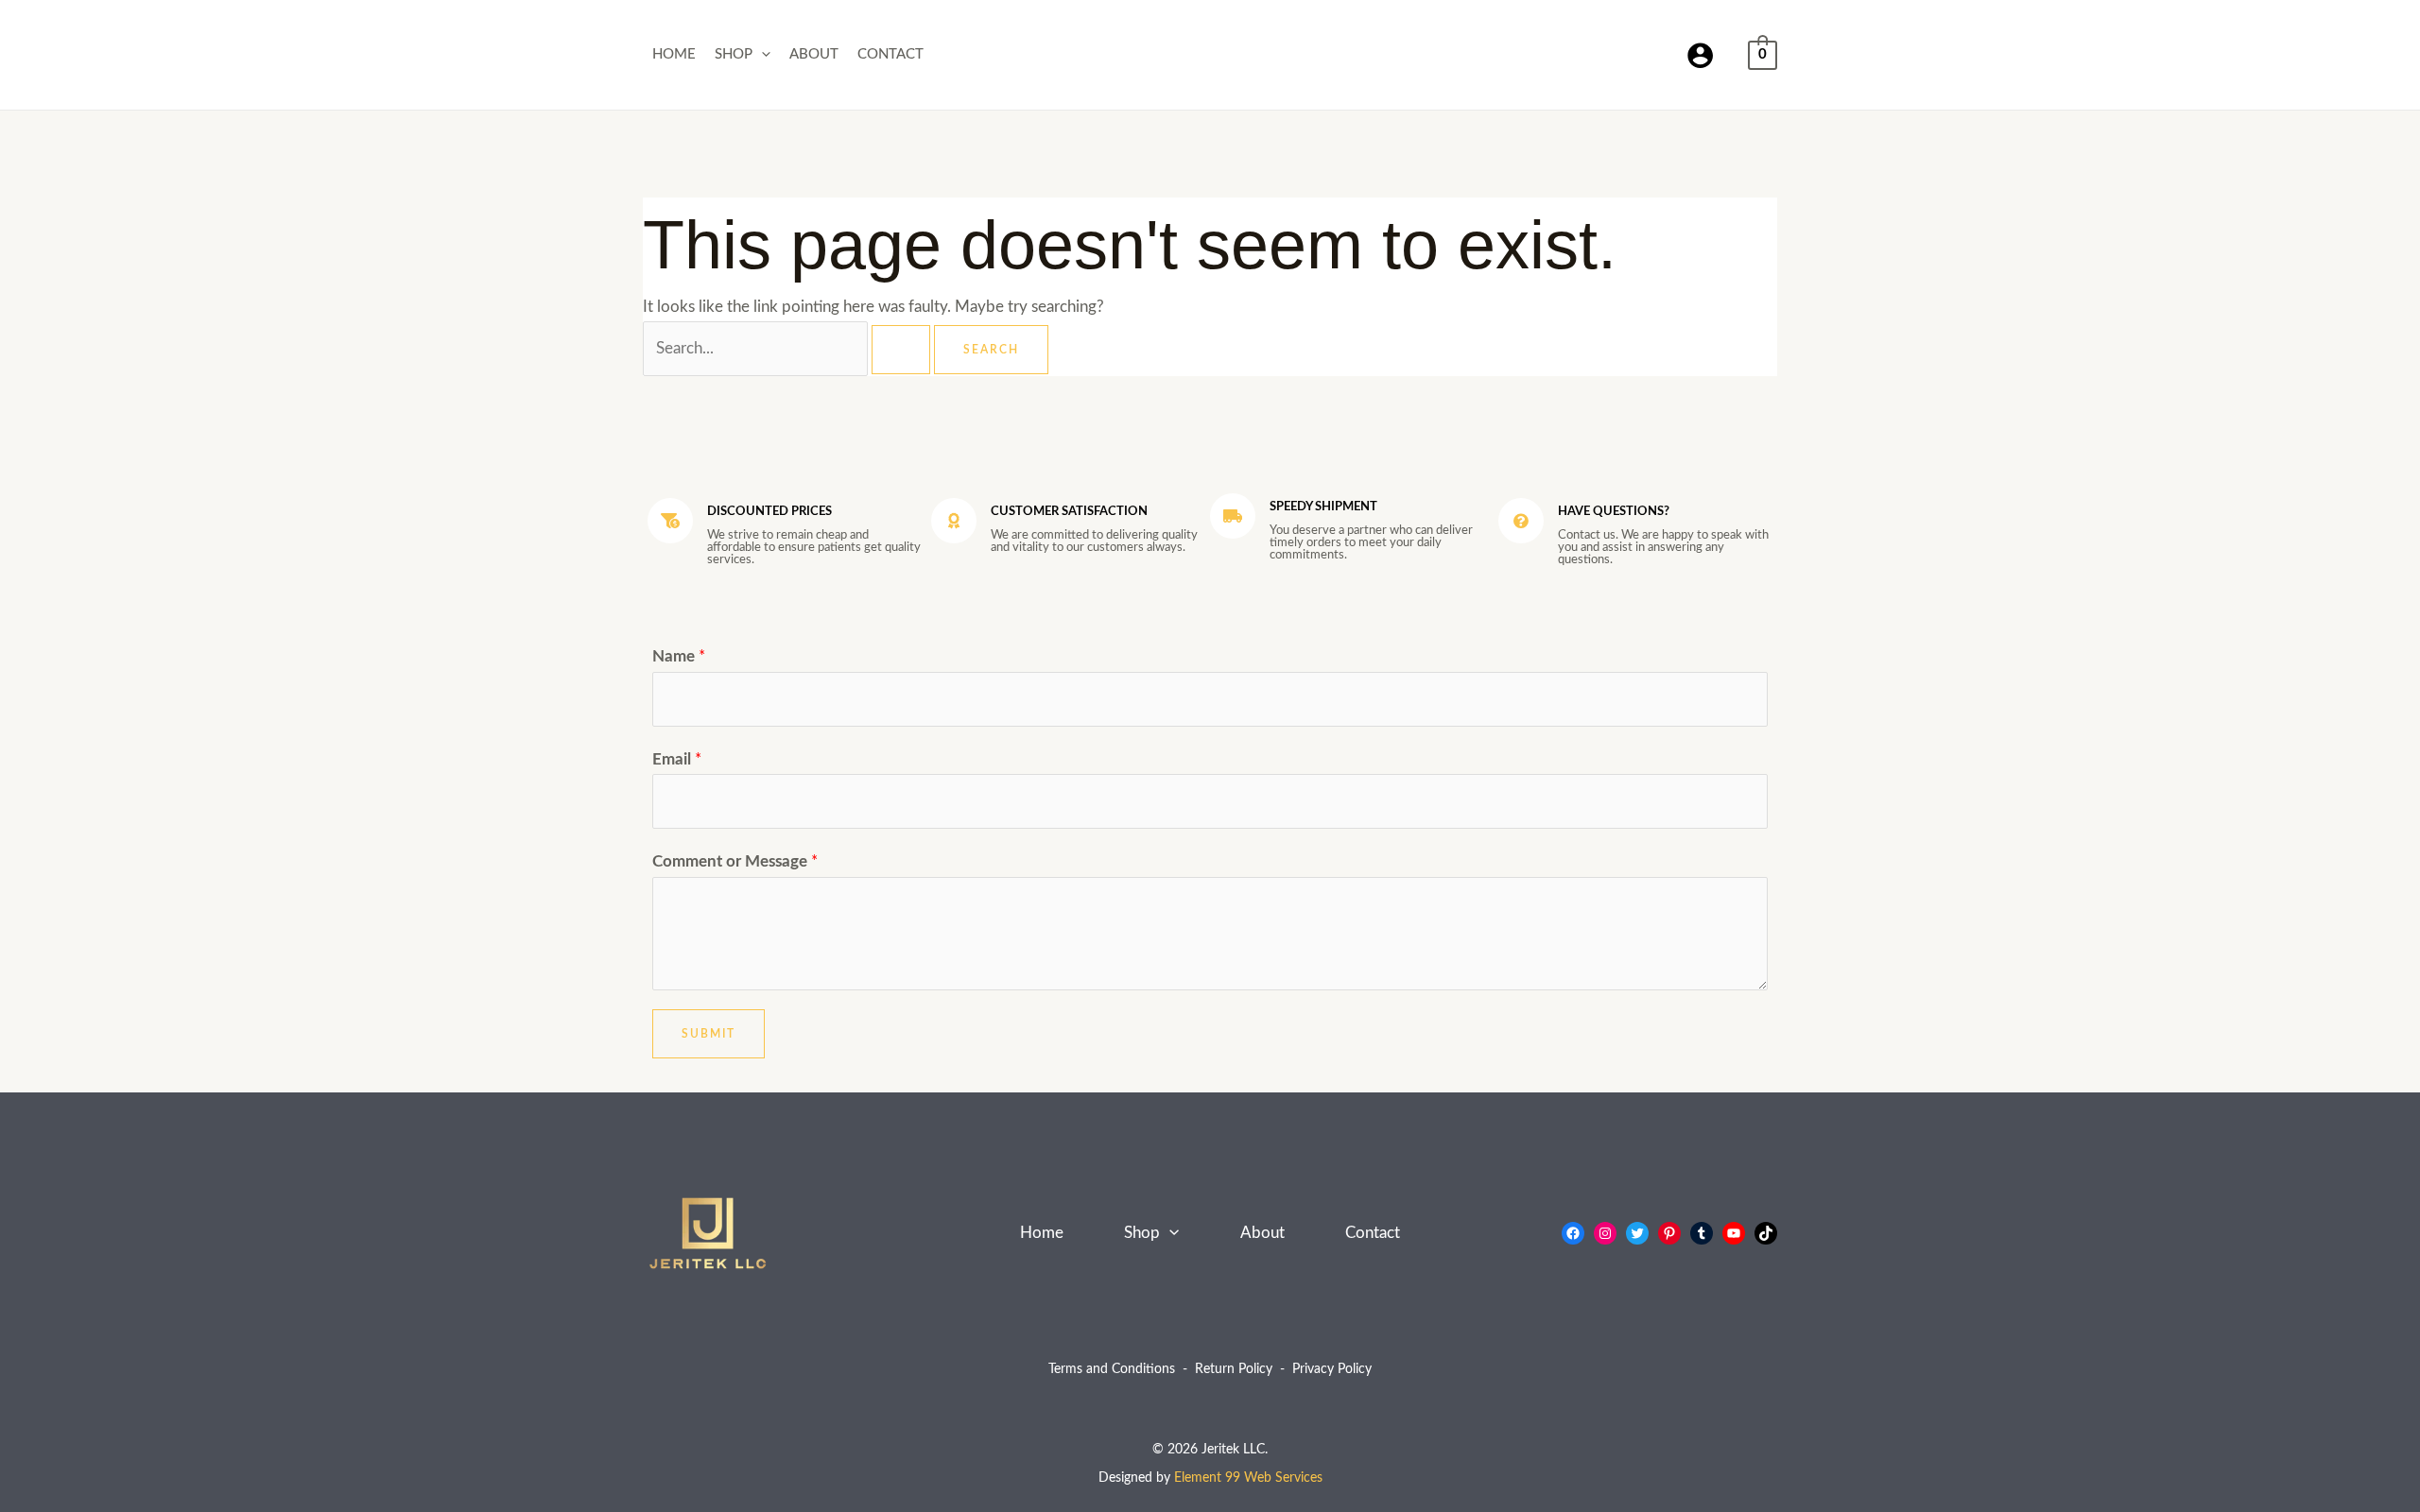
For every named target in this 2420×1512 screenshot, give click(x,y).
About (814, 54)
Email (677, 759)
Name (679, 656)
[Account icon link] (1700, 55)
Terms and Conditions (1112, 1369)
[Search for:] (788, 348)
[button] (761, 55)
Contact (890, 54)
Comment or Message (735, 861)
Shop (734, 54)
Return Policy (1234, 1369)
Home (674, 54)
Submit (709, 1034)
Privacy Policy (1332, 1369)
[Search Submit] (901, 350)
